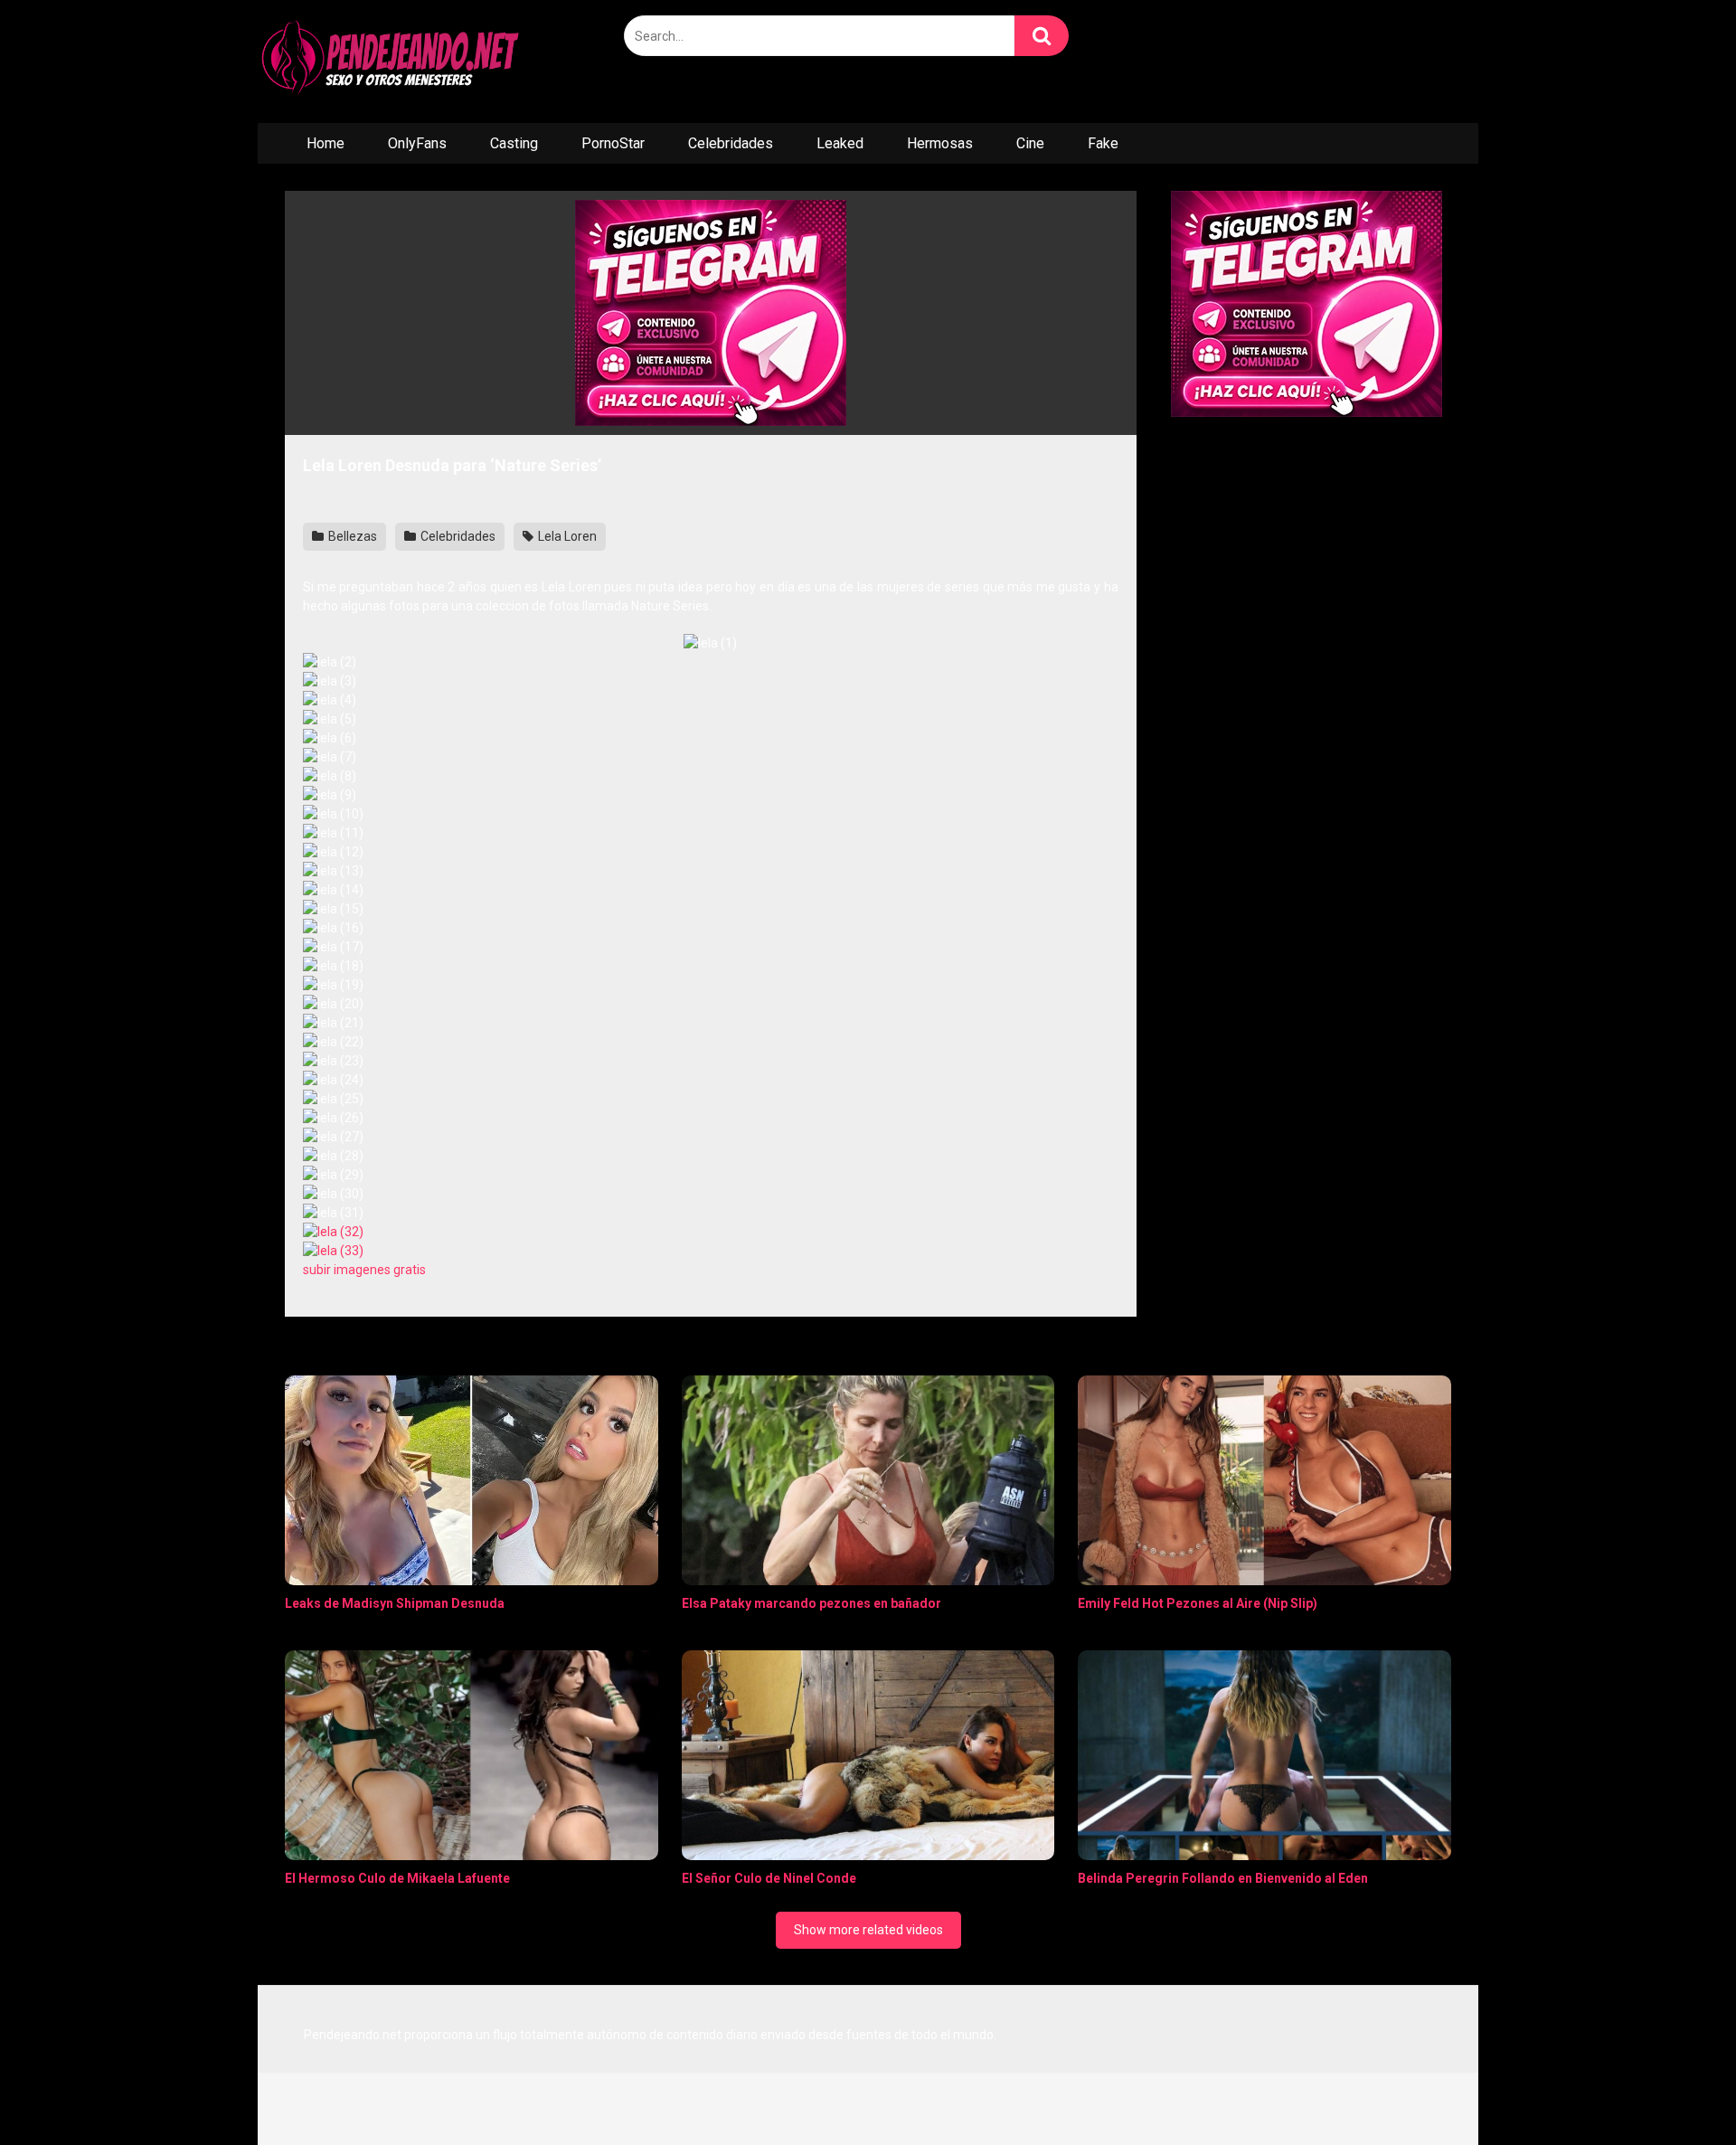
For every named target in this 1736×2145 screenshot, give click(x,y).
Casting (514, 143)
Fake (1103, 143)
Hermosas (940, 143)
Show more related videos (868, 1930)
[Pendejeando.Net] (393, 61)
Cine (1030, 143)
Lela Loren (566, 536)
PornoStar (613, 143)
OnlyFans (417, 143)
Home (325, 143)
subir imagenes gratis (364, 1270)
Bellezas (351, 536)
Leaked (840, 143)
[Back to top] (1675, 2090)
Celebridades (731, 143)
